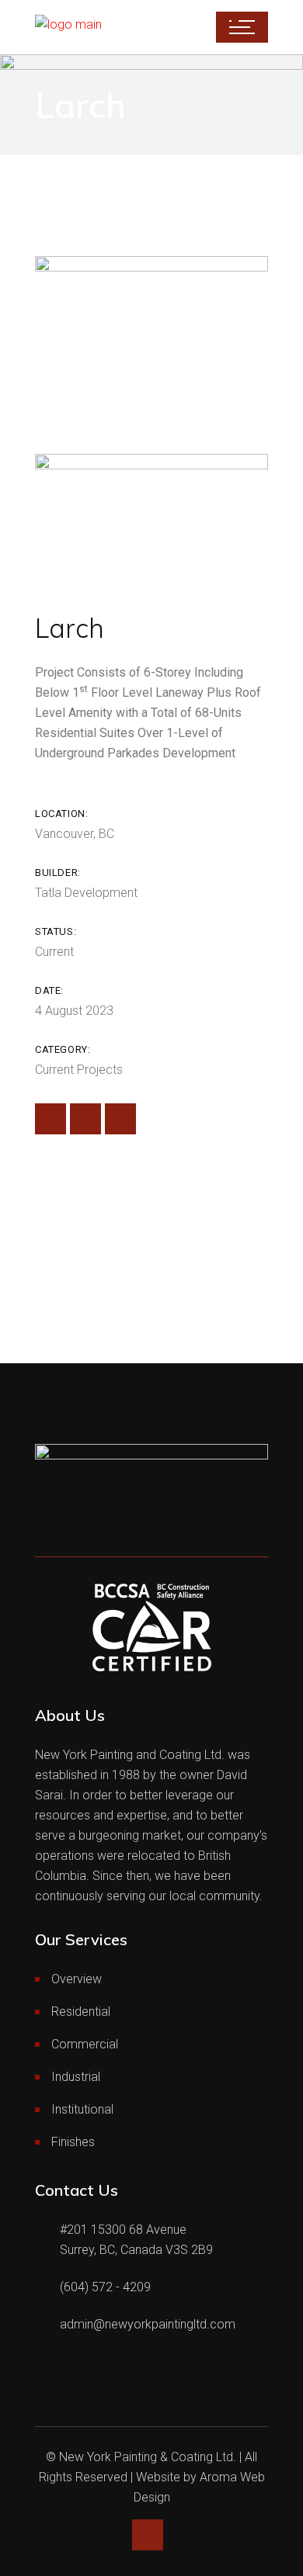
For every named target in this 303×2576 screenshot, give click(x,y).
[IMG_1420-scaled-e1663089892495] (151, 343)
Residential (81, 2012)
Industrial (76, 2077)
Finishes (73, 2142)
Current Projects (79, 1070)
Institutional (82, 2109)
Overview (77, 1979)
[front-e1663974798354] (151, 519)
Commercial (85, 2044)
